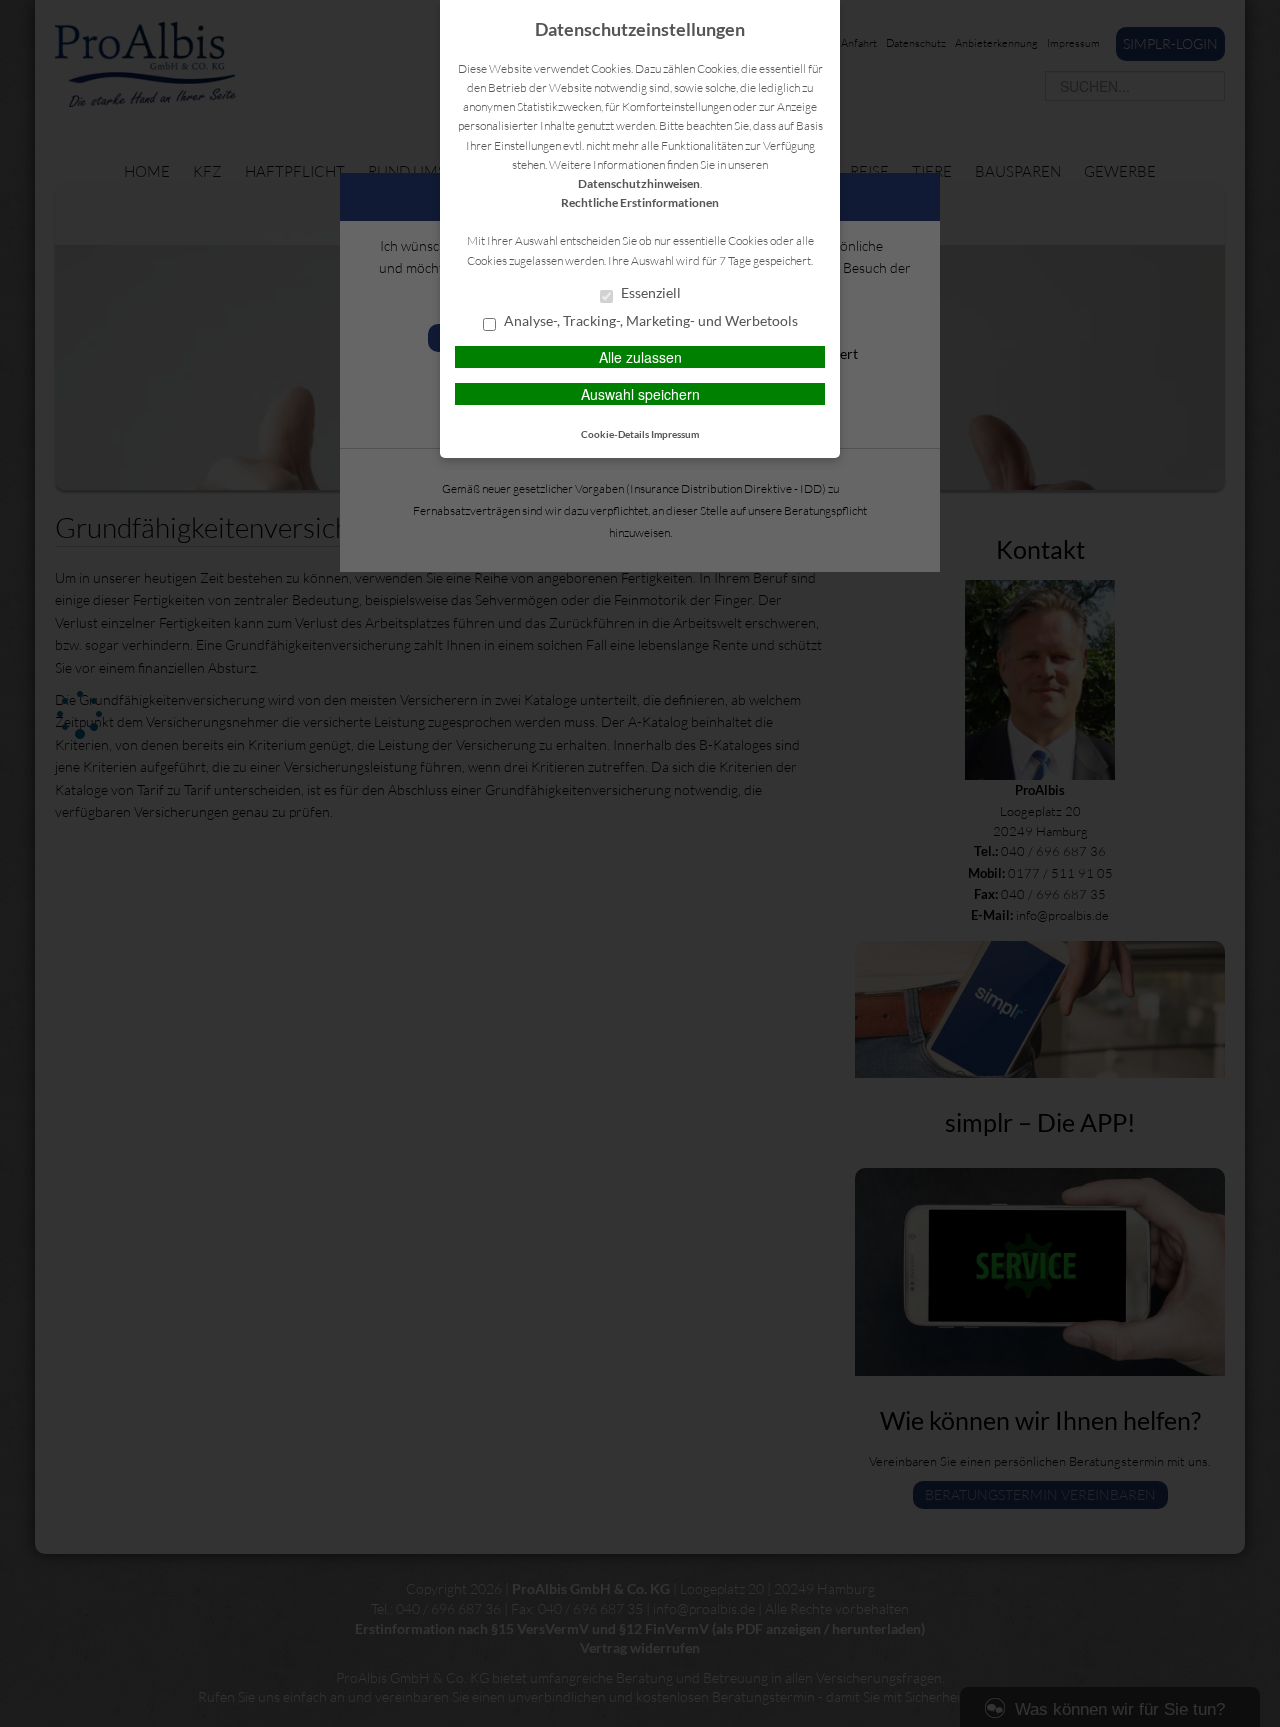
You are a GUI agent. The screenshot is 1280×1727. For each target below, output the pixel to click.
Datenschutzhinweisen (639, 183)
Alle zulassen (640, 357)
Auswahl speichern (640, 394)
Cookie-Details (615, 434)
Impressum (675, 434)
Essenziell (649, 293)
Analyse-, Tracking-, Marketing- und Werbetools (649, 321)
